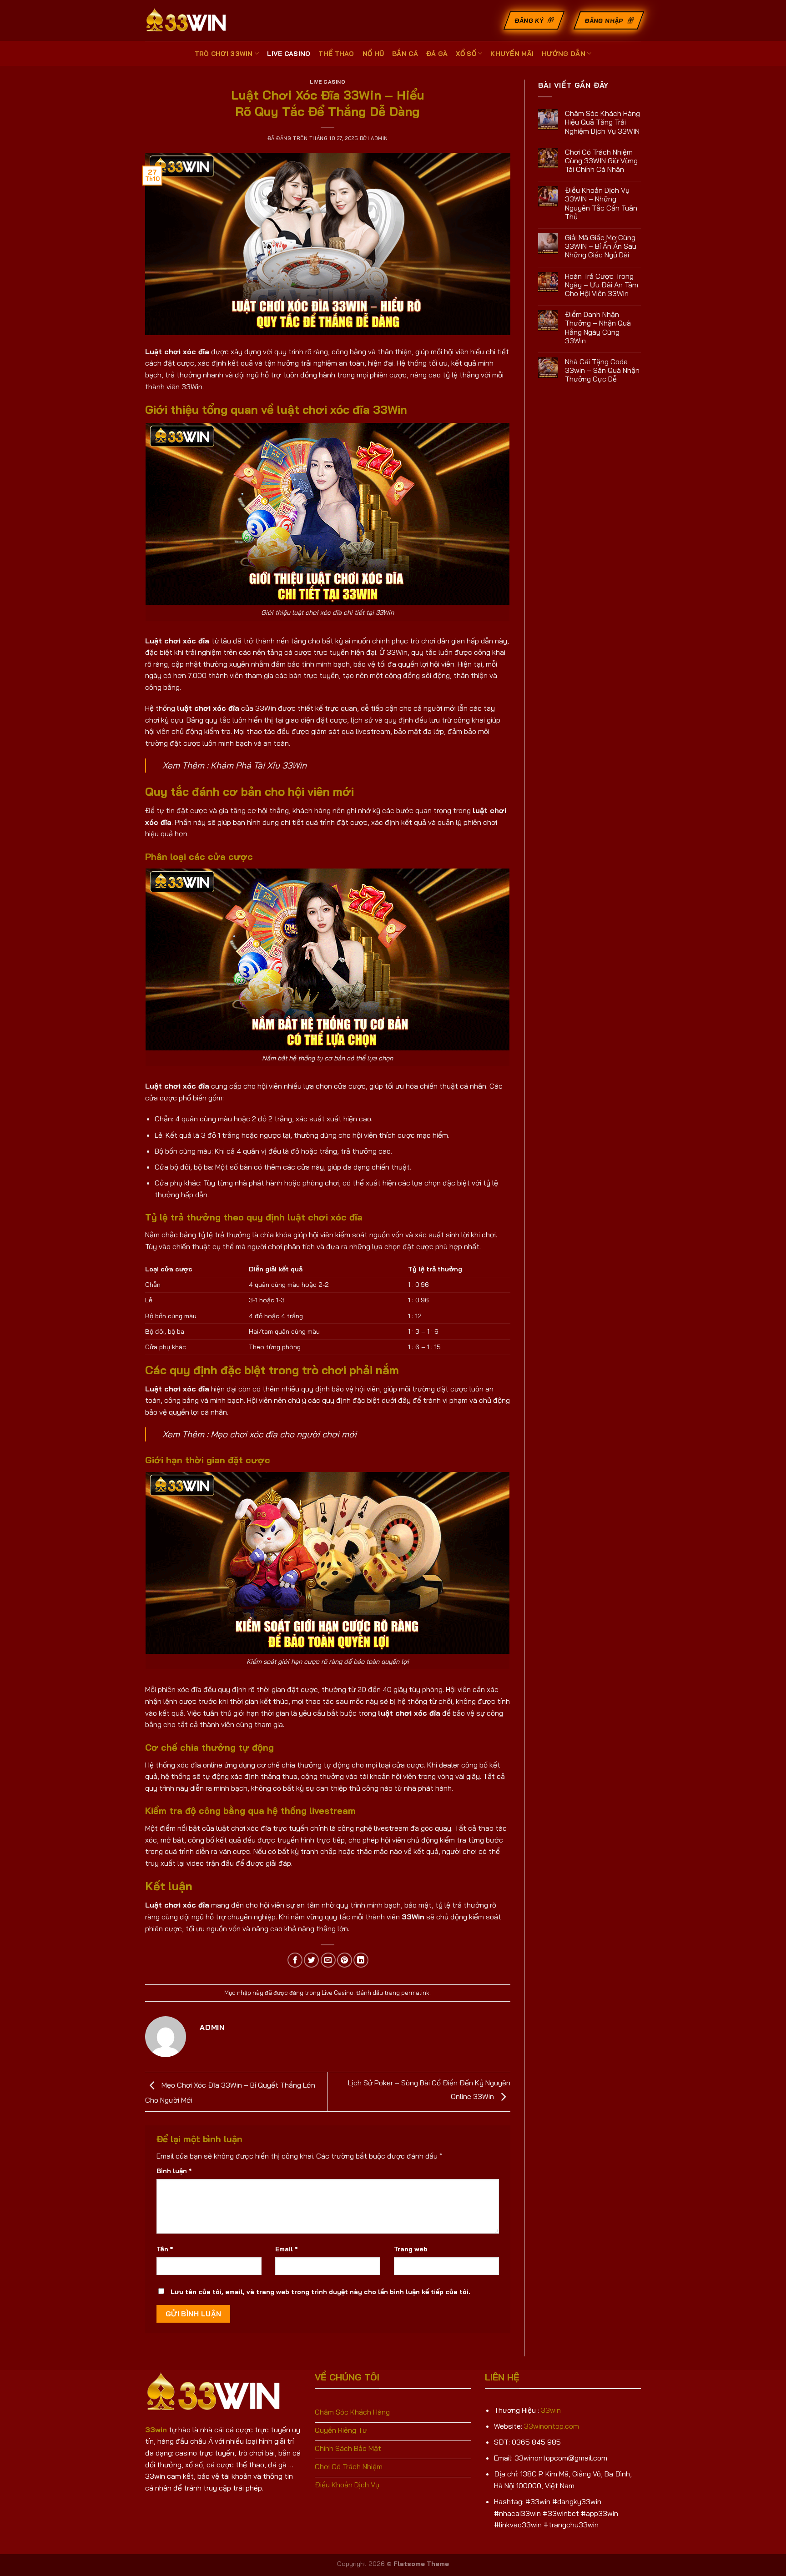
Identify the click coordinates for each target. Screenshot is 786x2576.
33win (551, 2410)
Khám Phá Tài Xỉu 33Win (259, 765)
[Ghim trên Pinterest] (345, 1960)
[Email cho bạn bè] (328, 1960)
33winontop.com (552, 2426)
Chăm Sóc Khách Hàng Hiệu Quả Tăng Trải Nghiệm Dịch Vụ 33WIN (602, 122)
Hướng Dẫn (564, 54)
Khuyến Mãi (512, 54)
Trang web (411, 2249)
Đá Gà (437, 54)
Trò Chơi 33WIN (224, 54)
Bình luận (174, 2171)
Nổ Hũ (373, 54)
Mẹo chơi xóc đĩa (244, 1434)
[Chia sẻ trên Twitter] (311, 1960)
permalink (415, 1993)
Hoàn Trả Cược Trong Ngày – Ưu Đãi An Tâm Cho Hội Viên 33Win (602, 285)
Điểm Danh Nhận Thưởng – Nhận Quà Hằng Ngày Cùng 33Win (598, 328)
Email (286, 2249)
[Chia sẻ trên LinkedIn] (361, 1960)
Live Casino (289, 54)
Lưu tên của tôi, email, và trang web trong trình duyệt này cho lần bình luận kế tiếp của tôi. (320, 2292)
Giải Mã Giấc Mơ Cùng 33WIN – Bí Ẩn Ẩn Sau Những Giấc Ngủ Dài (601, 246)
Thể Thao (336, 54)
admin (379, 138)
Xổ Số (466, 54)
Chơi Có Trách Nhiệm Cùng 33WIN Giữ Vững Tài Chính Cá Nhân (601, 161)
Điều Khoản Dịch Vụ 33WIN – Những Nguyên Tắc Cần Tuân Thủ (601, 203)
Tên (165, 2249)
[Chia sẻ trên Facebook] (295, 1960)
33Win (413, 1917)
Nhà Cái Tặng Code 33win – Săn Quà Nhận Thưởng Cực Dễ (602, 370)
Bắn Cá (405, 54)
